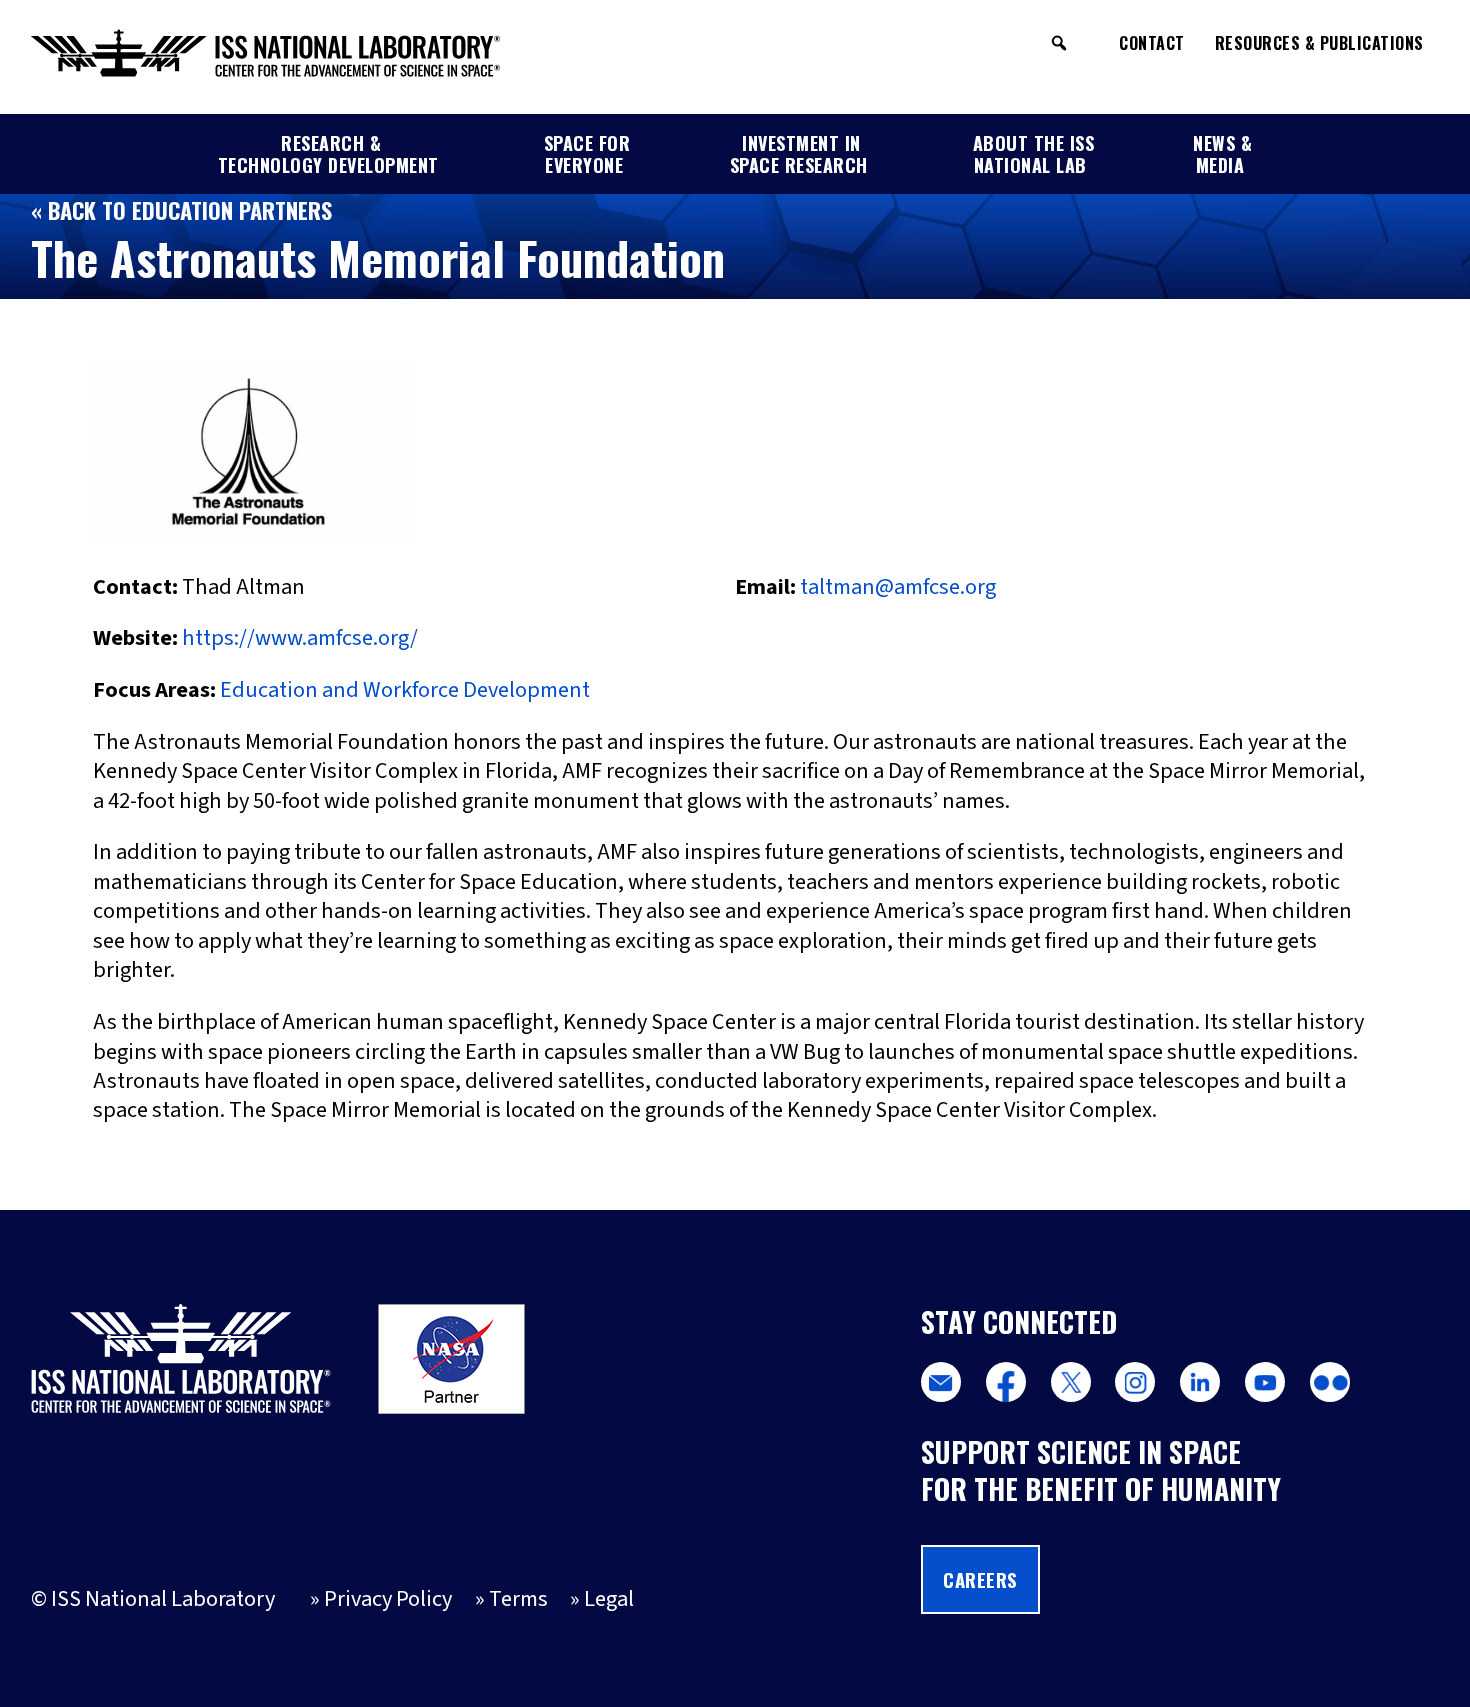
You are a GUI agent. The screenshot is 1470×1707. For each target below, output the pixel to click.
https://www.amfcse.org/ (300, 638)
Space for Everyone (587, 154)
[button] (1059, 43)
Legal (609, 1599)
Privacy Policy (388, 1599)
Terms (518, 1599)
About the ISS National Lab (1034, 154)
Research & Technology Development (328, 154)
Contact (1152, 43)
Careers (980, 1579)
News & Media (1222, 154)
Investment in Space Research (799, 154)
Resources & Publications (1319, 43)
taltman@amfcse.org (898, 587)
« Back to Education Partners (181, 209)
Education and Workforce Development (405, 690)
